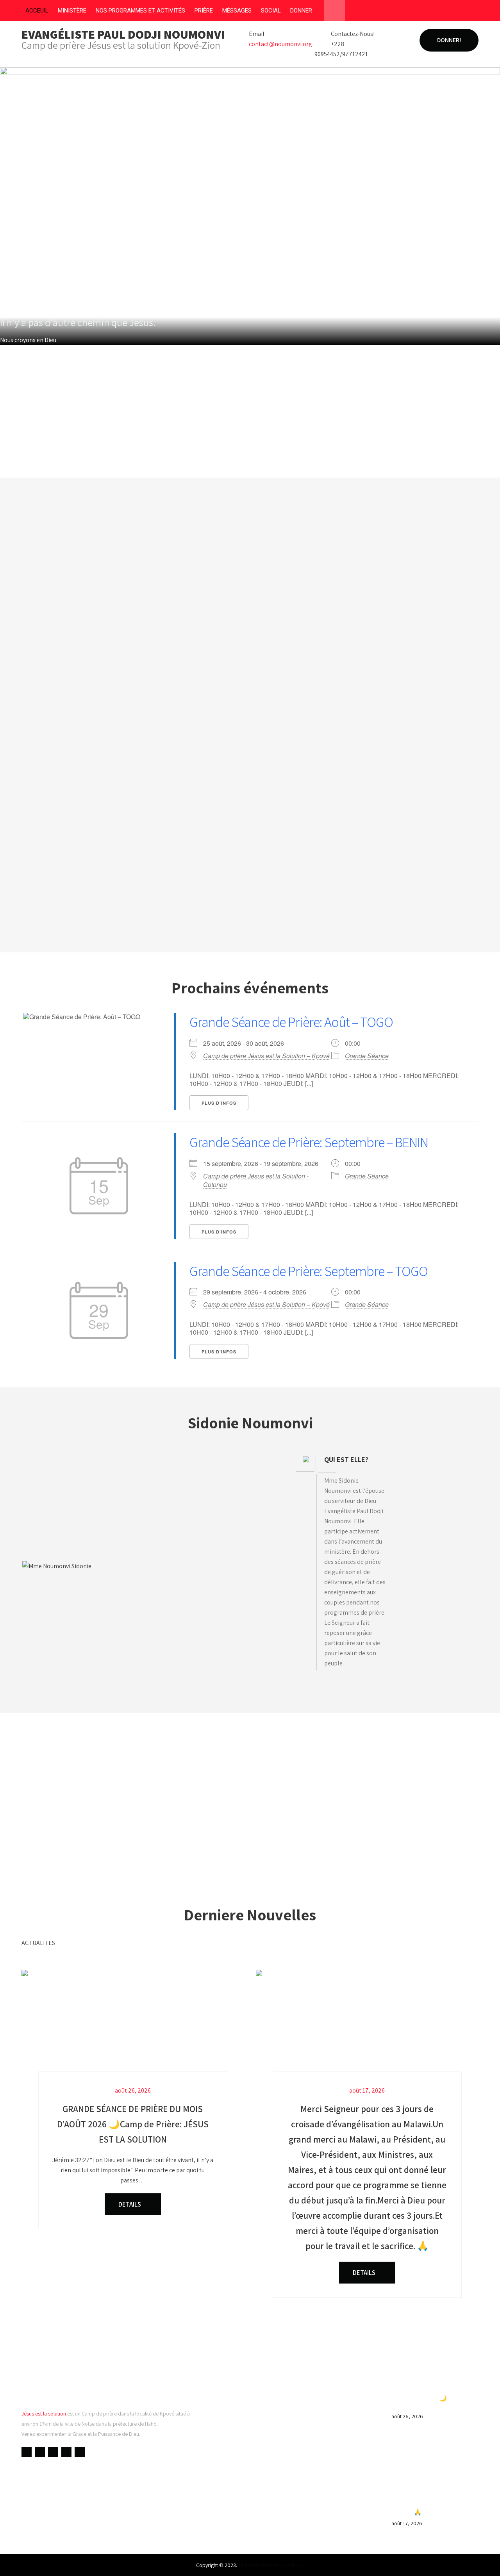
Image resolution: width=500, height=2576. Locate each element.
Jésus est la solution (44, 2414)
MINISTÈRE (72, 11)
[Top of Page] (478, 2559)
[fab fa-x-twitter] (442, 12)
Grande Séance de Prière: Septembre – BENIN (309, 1142)
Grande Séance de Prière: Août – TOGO (291, 1022)
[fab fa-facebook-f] (412, 12)
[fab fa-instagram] (457, 12)
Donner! (449, 40)
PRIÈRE (204, 11)
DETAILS (130, 2204)
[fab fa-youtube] (427, 12)
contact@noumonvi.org (280, 44)
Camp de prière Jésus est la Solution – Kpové (266, 1056)
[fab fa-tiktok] (472, 12)
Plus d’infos (219, 1103)
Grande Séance (367, 1056)
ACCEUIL (37, 11)
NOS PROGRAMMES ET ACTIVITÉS (140, 11)
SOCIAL (271, 11)
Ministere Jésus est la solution (271, 2565)
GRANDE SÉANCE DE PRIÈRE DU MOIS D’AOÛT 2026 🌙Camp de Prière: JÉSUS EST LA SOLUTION (431, 2398)
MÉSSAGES (237, 11)
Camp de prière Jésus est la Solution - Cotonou (256, 1180)
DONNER (301, 11)
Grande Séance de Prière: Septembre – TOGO (309, 1271)
